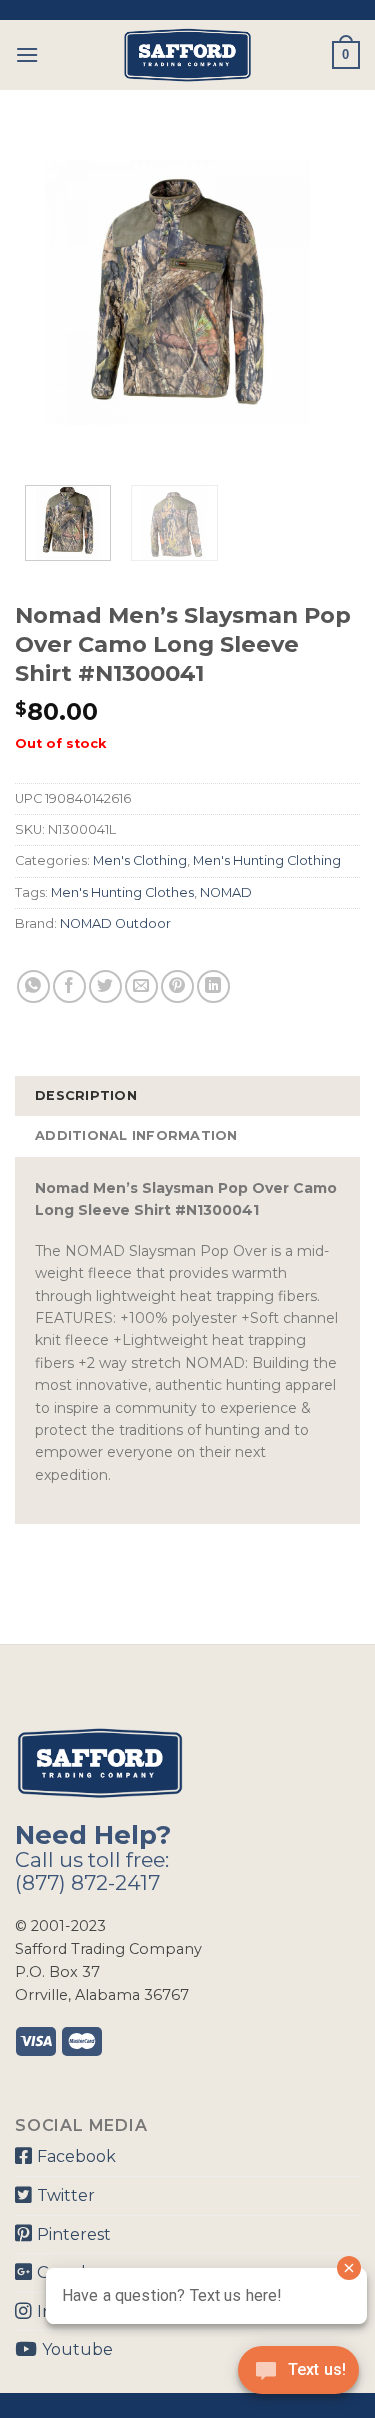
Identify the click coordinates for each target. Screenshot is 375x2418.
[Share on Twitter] (105, 986)
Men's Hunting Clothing (267, 860)
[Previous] (47, 292)
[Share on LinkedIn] (213, 986)
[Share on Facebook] (69, 986)
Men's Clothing (140, 860)
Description (86, 1095)
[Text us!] (298, 2376)
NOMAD (226, 892)
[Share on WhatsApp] (33, 986)
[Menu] (27, 54)
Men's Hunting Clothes (122, 892)
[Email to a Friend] (141, 986)
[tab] (187, 1096)
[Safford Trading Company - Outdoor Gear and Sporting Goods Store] (188, 55)
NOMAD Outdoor (115, 923)
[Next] (328, 292)
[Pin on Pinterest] (177, 986)
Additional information (136, 1135)
